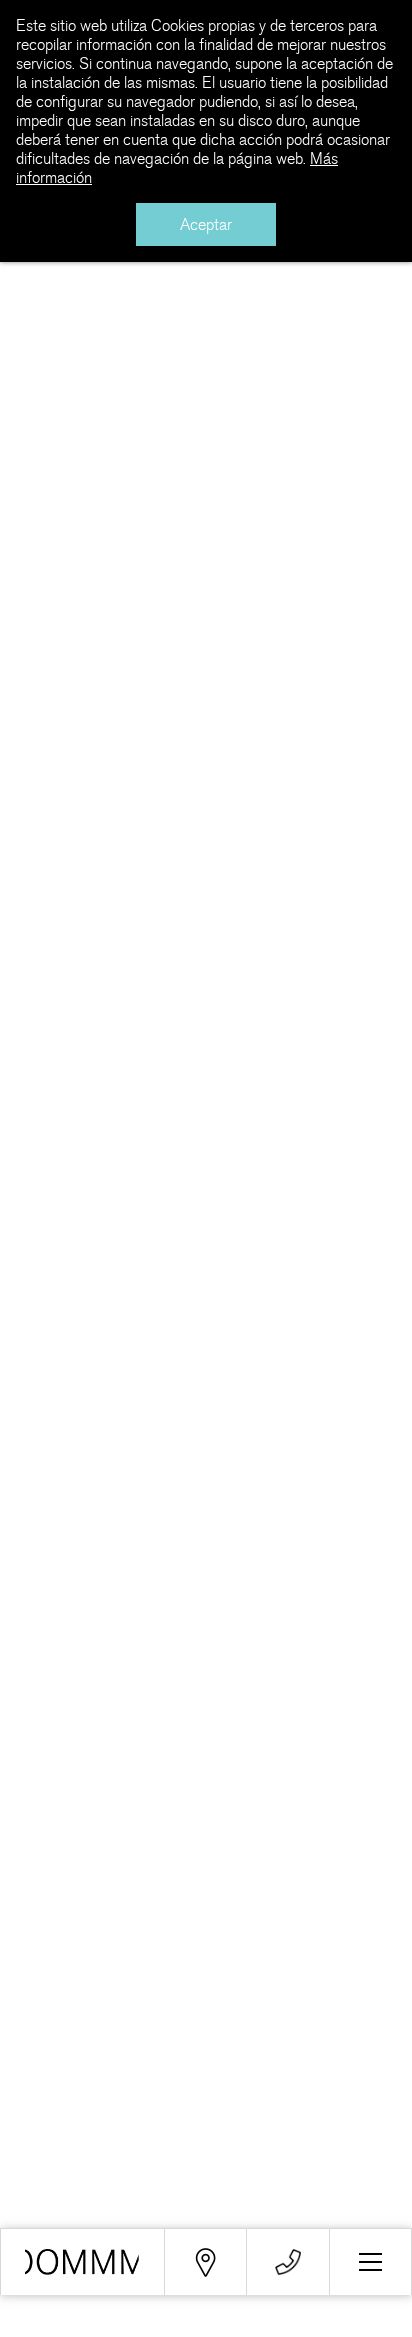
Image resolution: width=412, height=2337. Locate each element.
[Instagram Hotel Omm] (287, 2040)
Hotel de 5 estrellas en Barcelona (82, 2262)
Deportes (307, 397)
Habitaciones (48, 2195)
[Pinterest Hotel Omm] (370, 2040)
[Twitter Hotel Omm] (122, 2040)
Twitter (106, 268)
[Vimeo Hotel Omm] (205, 2040)
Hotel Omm (206, 421)
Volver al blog (86, 410)
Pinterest (117, 318)
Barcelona (200, 397)
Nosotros (33, 2173)
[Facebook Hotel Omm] (41, 2040)
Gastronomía (47, 2217)
